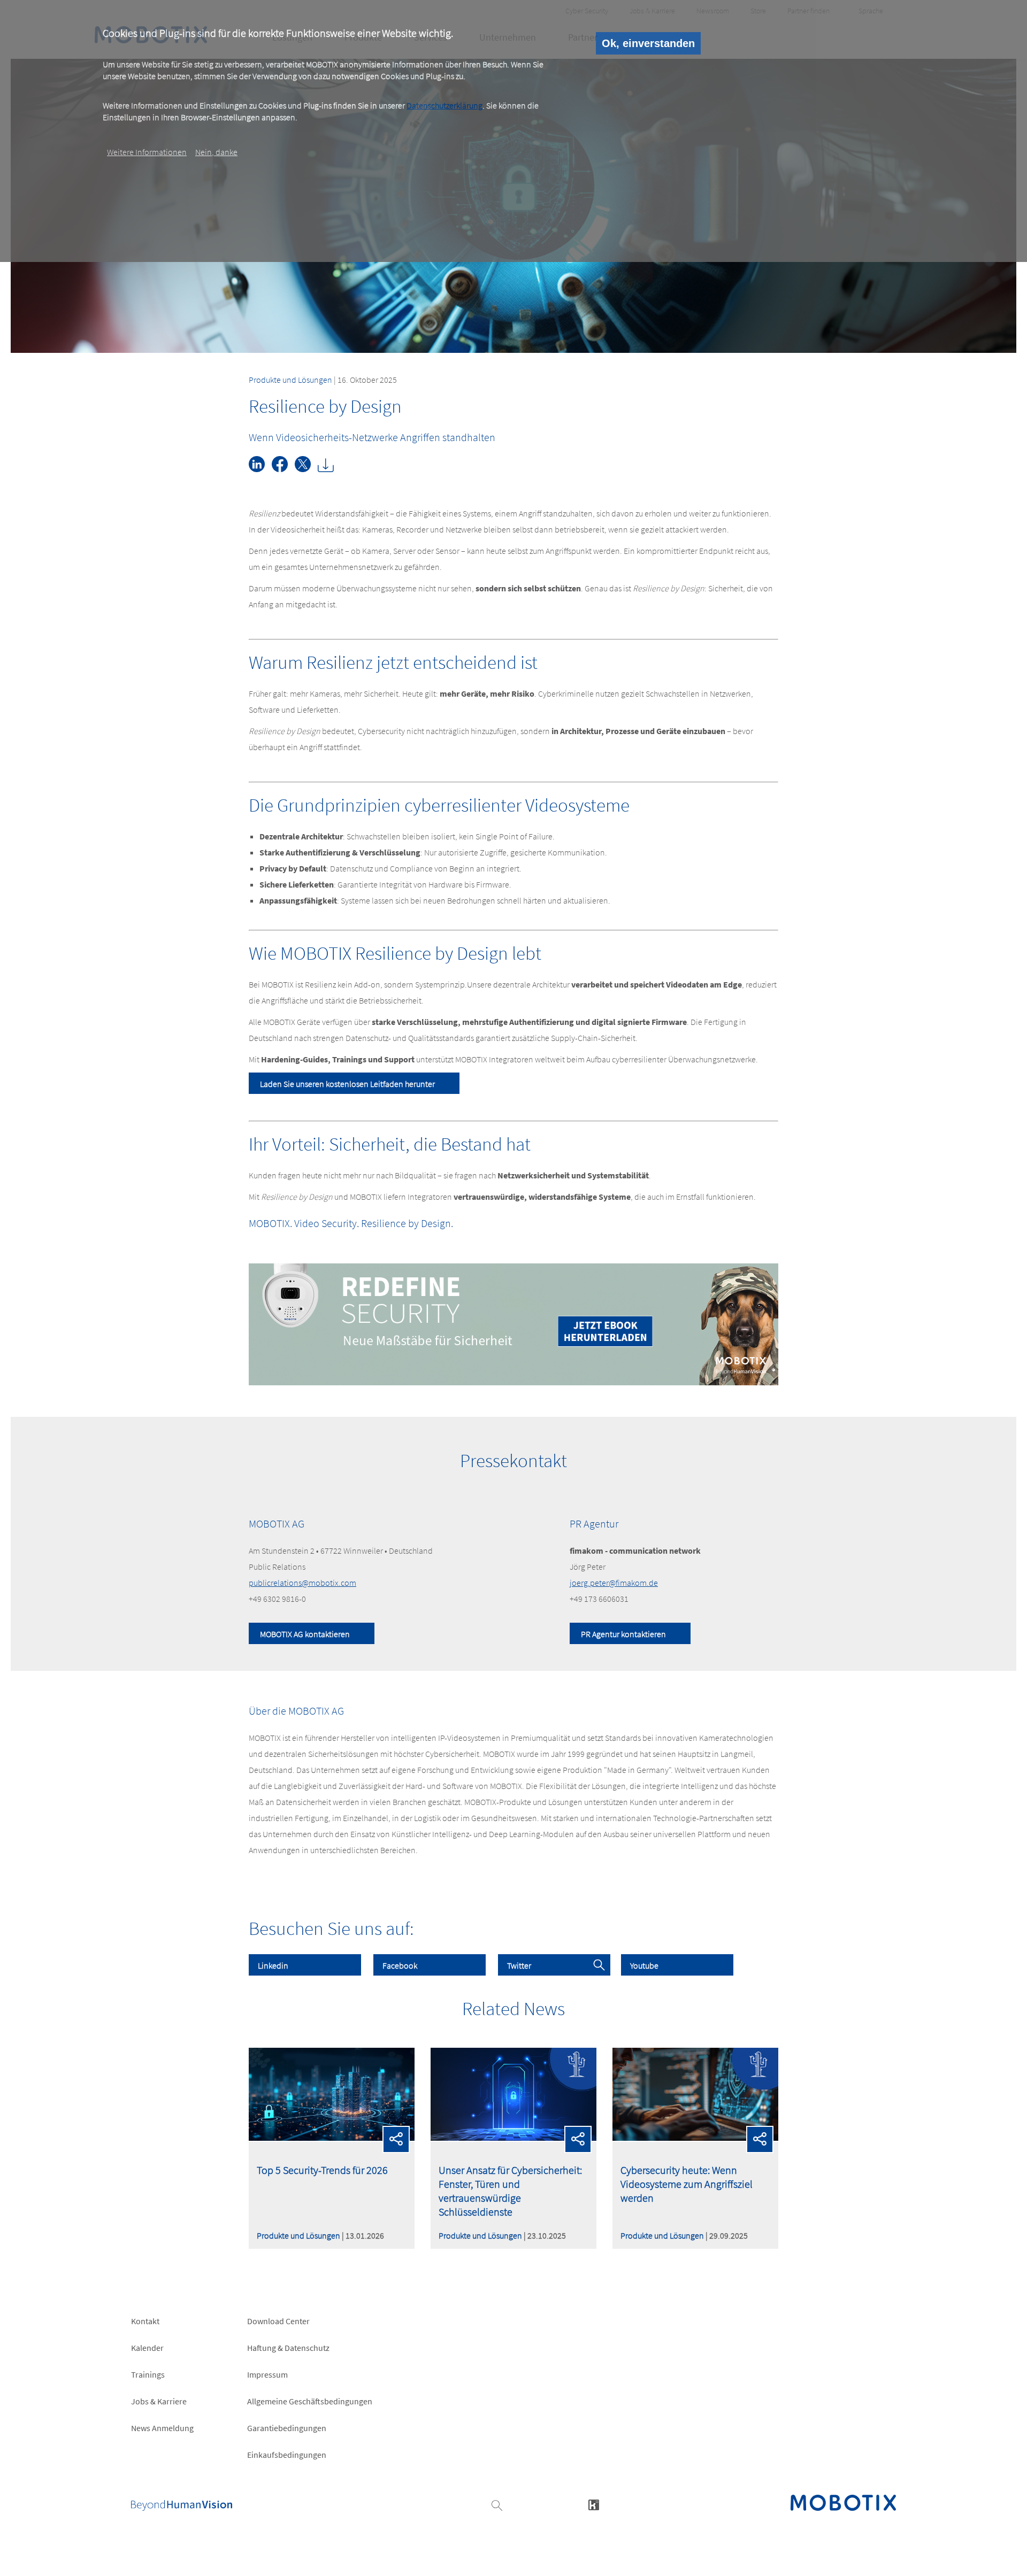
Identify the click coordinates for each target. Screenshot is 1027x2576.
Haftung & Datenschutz (288, 2348)
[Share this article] (396, 2139)
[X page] (306, 469)
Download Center (278, 2321)
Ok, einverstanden (648, 43)
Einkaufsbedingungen (287, 2455)
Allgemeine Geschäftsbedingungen (310, 2401)
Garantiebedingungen (287, 2428)
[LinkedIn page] (260, 469)
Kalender (147, 2348)
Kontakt (145, 2321)
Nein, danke (216, 151)
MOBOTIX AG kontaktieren (305, 1634)
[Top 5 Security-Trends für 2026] (332, 2138)
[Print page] (328, 469)
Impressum (267, 2374)
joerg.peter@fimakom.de (614, 1583)
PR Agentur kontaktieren (623, 1634)
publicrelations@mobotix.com (302, 1583)
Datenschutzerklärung (444, 105)
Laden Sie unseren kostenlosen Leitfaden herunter (347, 1084)
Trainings (148, 2374)
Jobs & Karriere (159, 2401)
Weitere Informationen (147, 151)
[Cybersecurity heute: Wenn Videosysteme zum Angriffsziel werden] (695, 2138)
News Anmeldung (162, 2428)
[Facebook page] (283, 469)
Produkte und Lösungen (290, 380)
